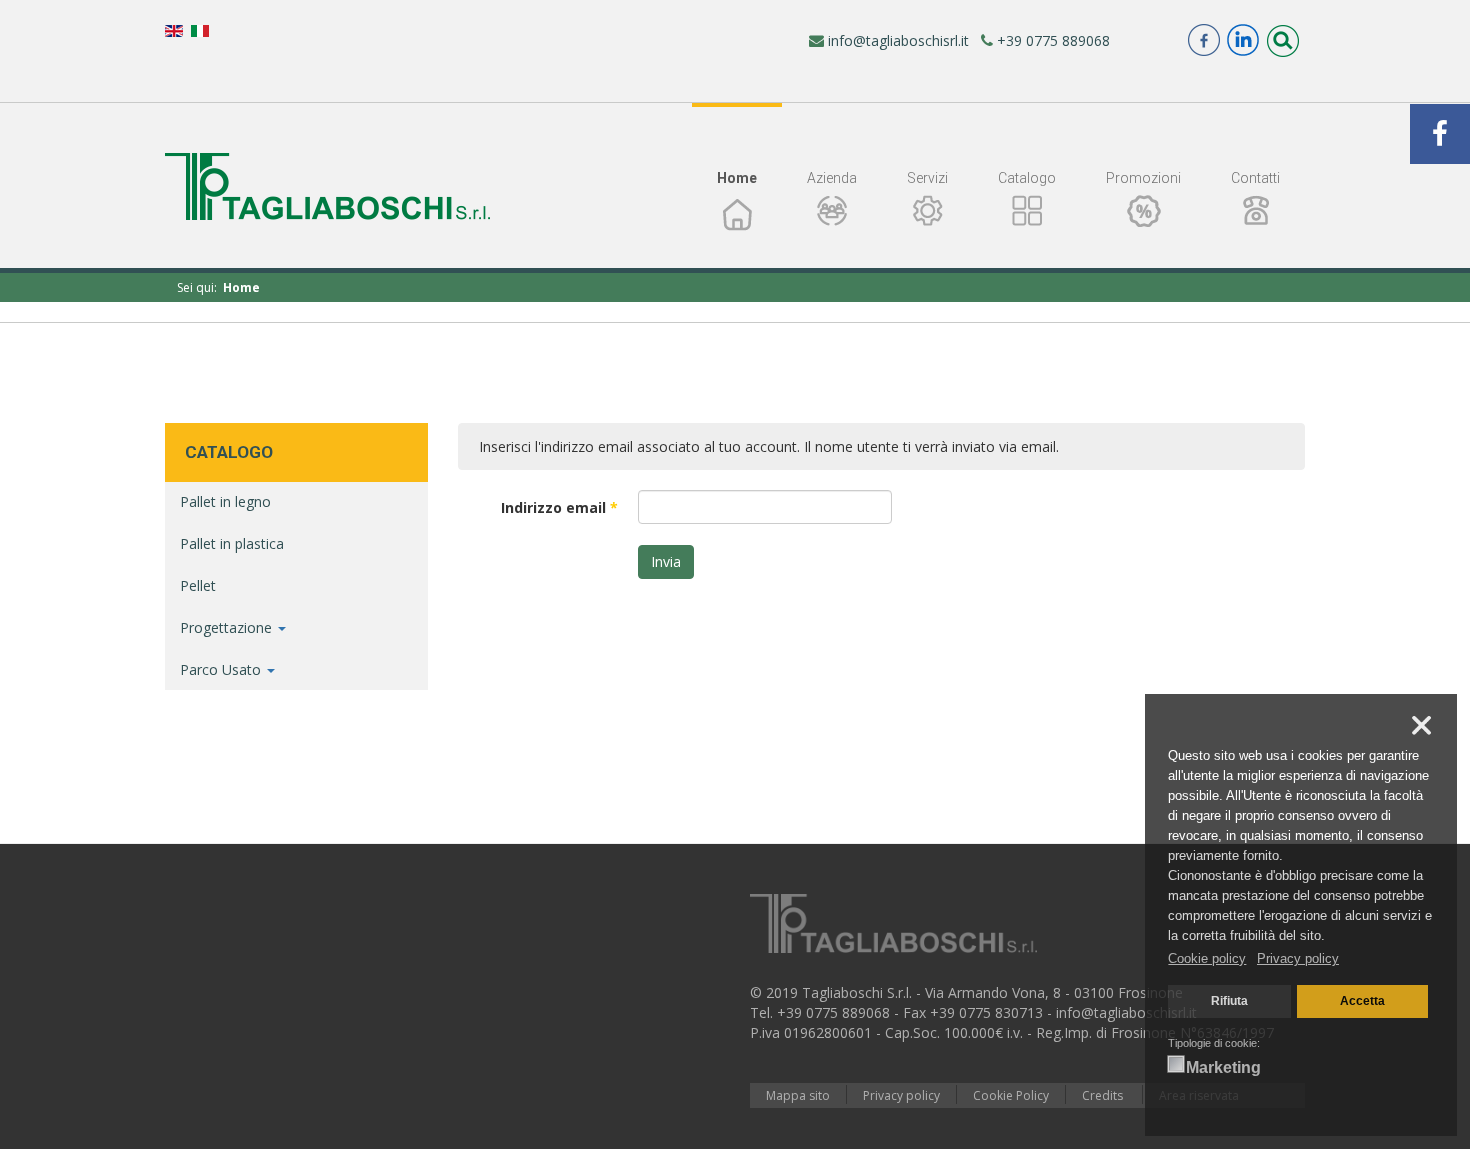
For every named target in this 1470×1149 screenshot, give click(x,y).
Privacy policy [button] (1298, 958)
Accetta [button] (1362, 1000)
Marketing (1223, 1067)
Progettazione (228, 627)
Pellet (198, 585)
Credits (1104, 1095)
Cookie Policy (1011, 1095)
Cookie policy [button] (1207, 958)
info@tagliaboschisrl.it (896, 40)
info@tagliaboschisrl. (1122, 1012)
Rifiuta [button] (1229, 1000)
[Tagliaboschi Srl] (327, 186)
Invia (666, 561)
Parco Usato (222, 669)
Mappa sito (798, 1095)
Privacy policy (901, 1095)
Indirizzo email (559, 507)
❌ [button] (1421, 726)
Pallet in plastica (232, 543)
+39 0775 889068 (1051, 40)
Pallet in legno (225, 501)
